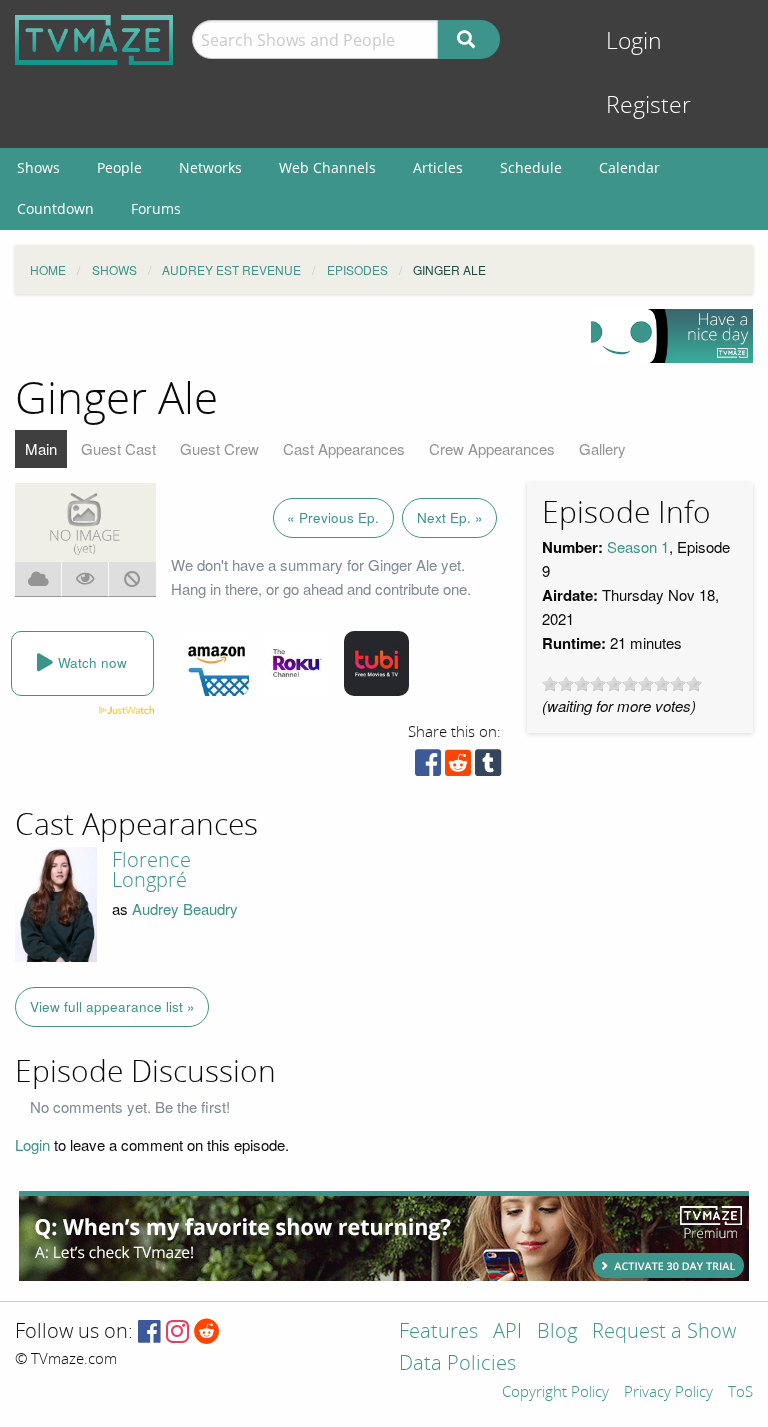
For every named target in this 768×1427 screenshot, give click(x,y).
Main (41, 448)
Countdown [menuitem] (55, 208)
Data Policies (457, 1364)
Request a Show (664, 1332)
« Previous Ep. (333, 517)
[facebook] (428, 767)
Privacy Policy (668, 1393)
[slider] (622, 684)
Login (634, 41)
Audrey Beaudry (185, 908)
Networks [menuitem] (210, 167)
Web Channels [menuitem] (327, 167)
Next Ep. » (450, 517)
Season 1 (638, 546)
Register (648, 105)
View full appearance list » (112, 1006)
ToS (740, 1393)
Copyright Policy (555, 1393)
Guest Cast (118, 448)
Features (438, 1332)
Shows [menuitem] (38, 167)
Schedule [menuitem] (531, 167)
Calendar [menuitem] (629, 167)
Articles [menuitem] (438, 167)
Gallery (602, 448)
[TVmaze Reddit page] (207, 1332)
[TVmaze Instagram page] (177, 1332)
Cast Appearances (344, 448)
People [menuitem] (119, 167)
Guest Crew (219, 448)
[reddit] (458, 767)
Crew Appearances (492, 448)
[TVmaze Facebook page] (149, 1332)
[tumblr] (488, 767)
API (507, 1332)
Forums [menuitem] (156, 208)
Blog (557, 1332)
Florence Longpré (151, 870)
